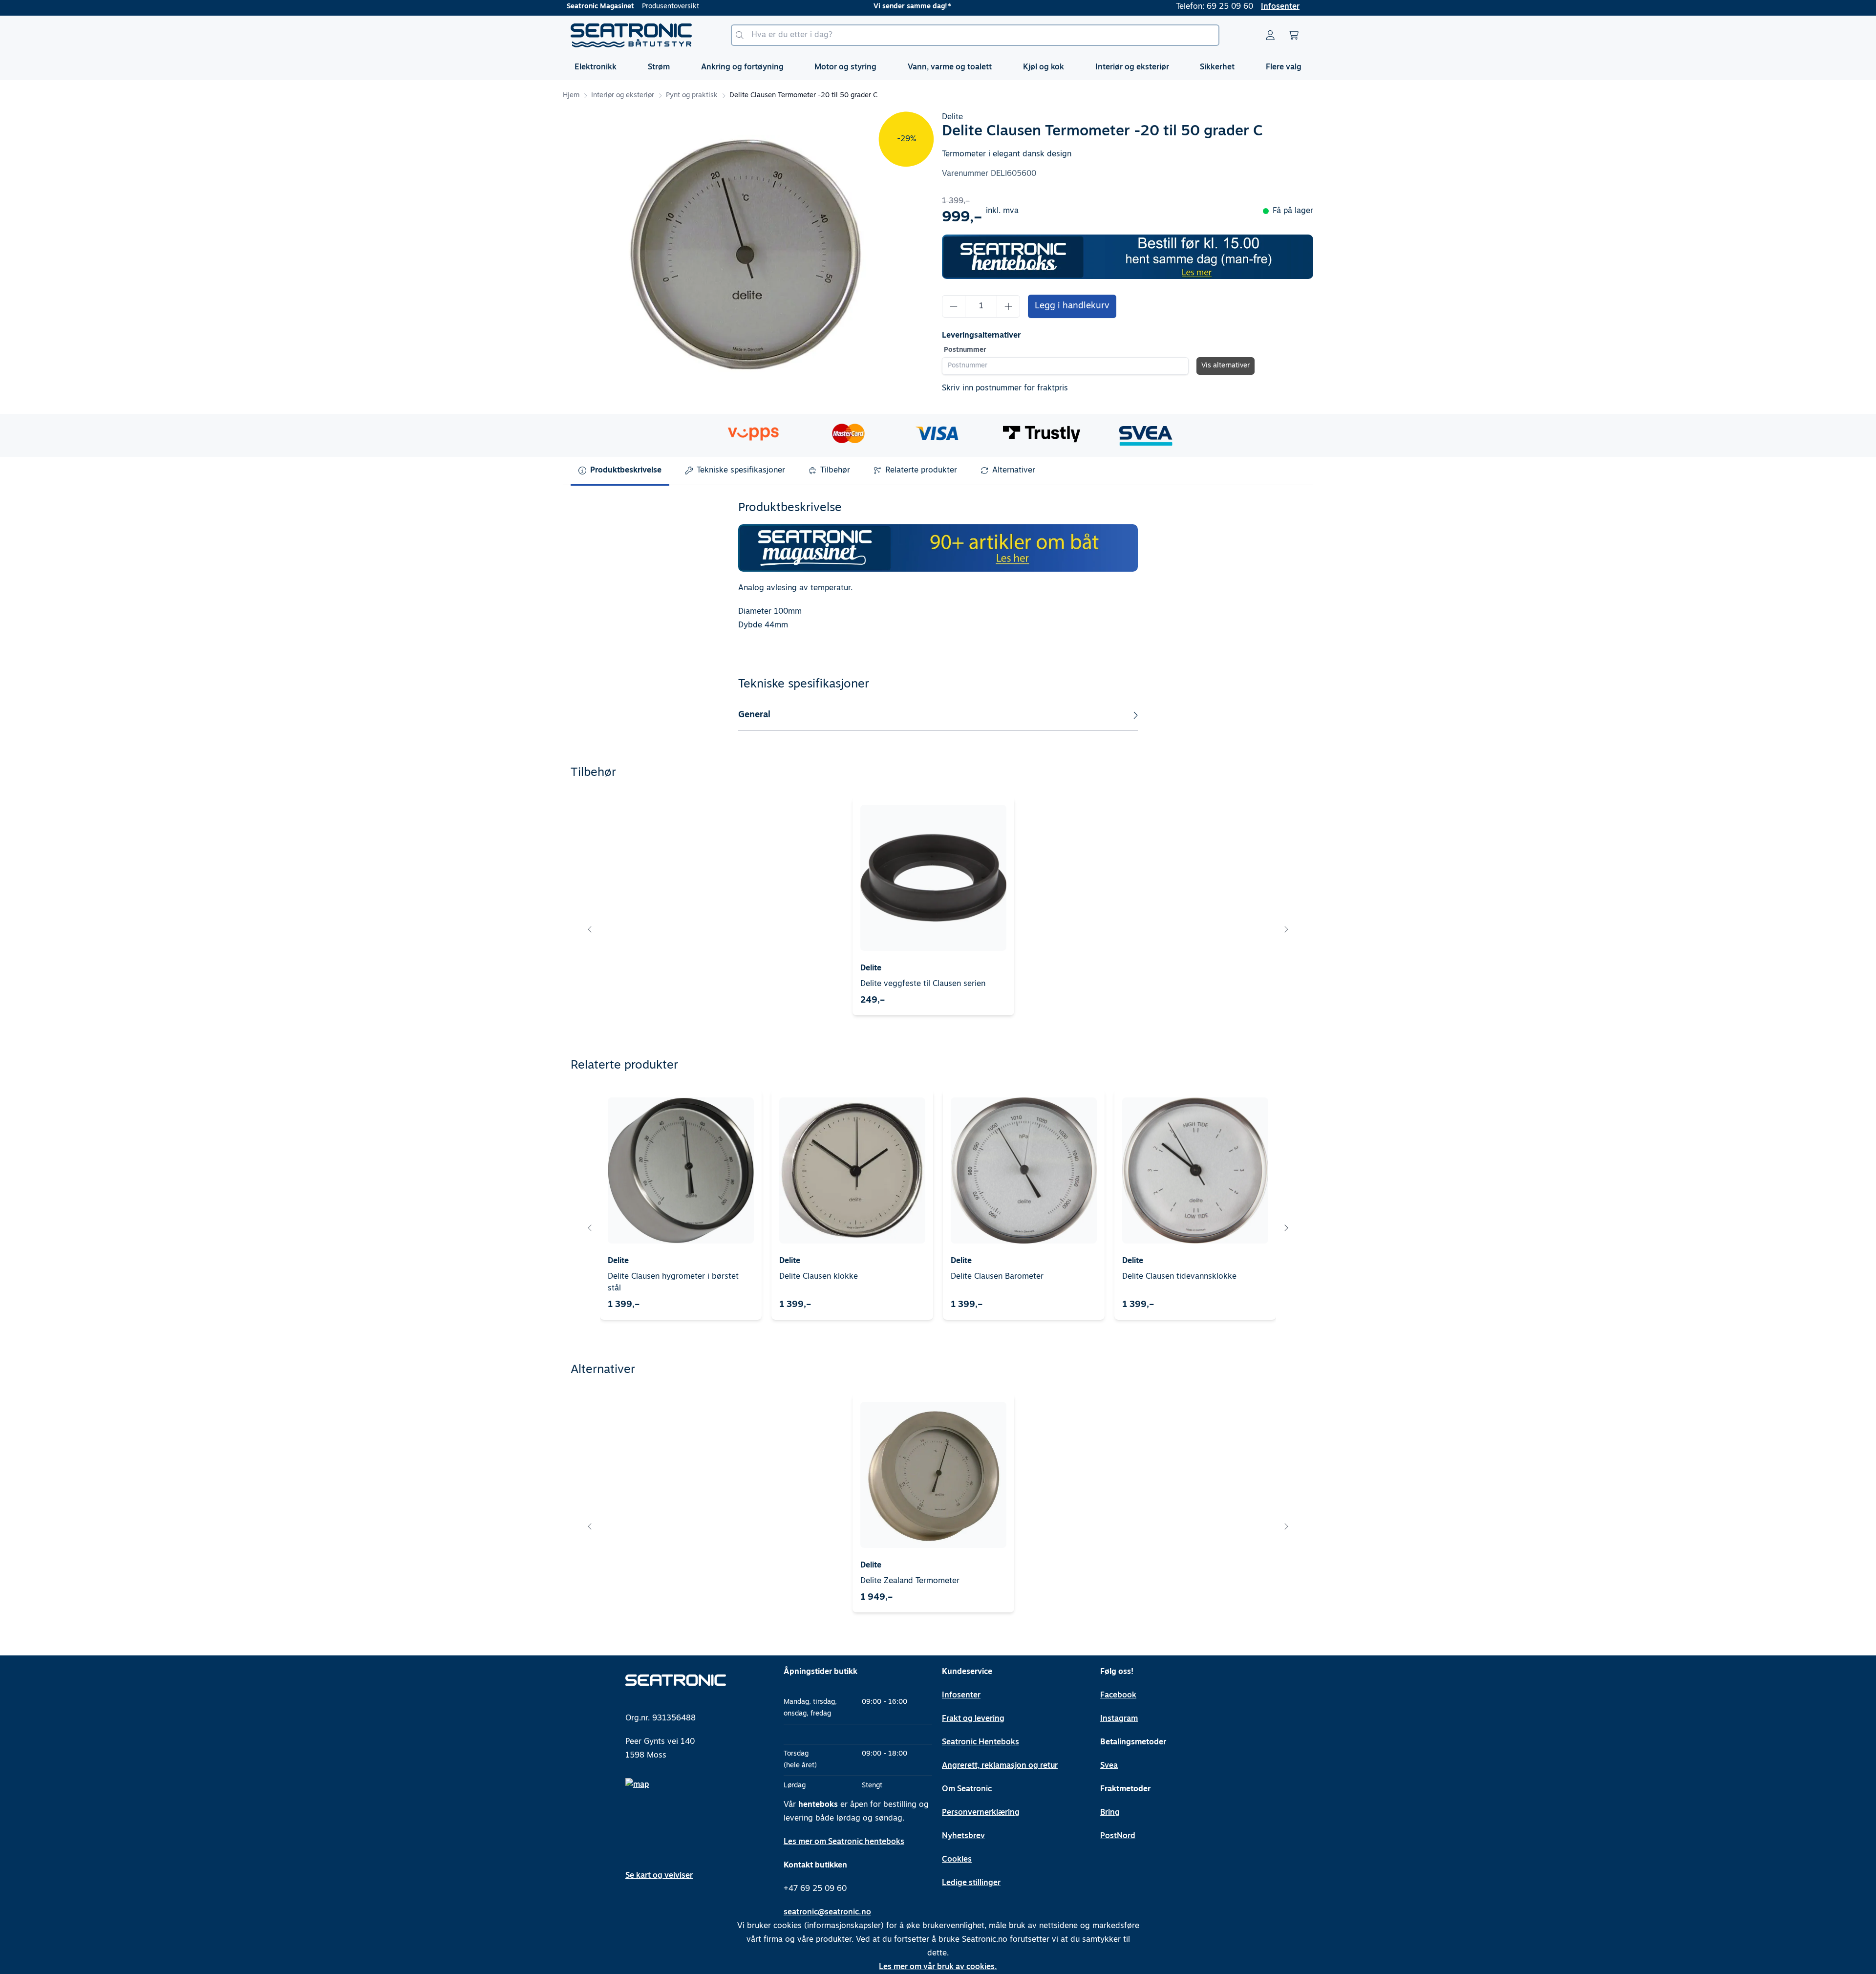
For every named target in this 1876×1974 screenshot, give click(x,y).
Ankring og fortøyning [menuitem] (742, 67)
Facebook (1118, 1695)
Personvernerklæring (981, 1813)
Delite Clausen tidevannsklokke (1179, 1277)
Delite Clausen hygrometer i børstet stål (673, 1283)
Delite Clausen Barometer (997, 1277)
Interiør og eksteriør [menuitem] (1132, 67)
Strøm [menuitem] (659, 67)
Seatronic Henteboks (981, 1742)
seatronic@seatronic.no (827, 1912)
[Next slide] (1286, 929)
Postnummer (965, 350)
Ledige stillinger (971, 1883)
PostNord (1118, 1836)
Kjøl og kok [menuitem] (1044, 67)
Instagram (1119, 1719)
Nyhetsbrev (963, 1836)
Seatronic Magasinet (600, 7)
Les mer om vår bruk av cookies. (938, 1967)
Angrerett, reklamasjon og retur (1000, 1766)
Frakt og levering (973, 1719)
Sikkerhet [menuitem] (1217, 67)
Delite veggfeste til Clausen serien (923, 984)
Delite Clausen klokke (819, 1277)
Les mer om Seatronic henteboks (844, 1842)
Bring (1110, 1813)
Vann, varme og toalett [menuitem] (950, 67)
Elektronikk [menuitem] (596, 67)
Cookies (957, 1860)
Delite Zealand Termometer (910, 1581)
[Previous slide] (590, 929)
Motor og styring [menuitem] (845, 67)
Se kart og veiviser (659, 1876)
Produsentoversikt (671, 7)
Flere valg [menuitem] (1284, 67)
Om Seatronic (967, 1789)
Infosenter (1280, 7)
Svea (1109, 1766)
